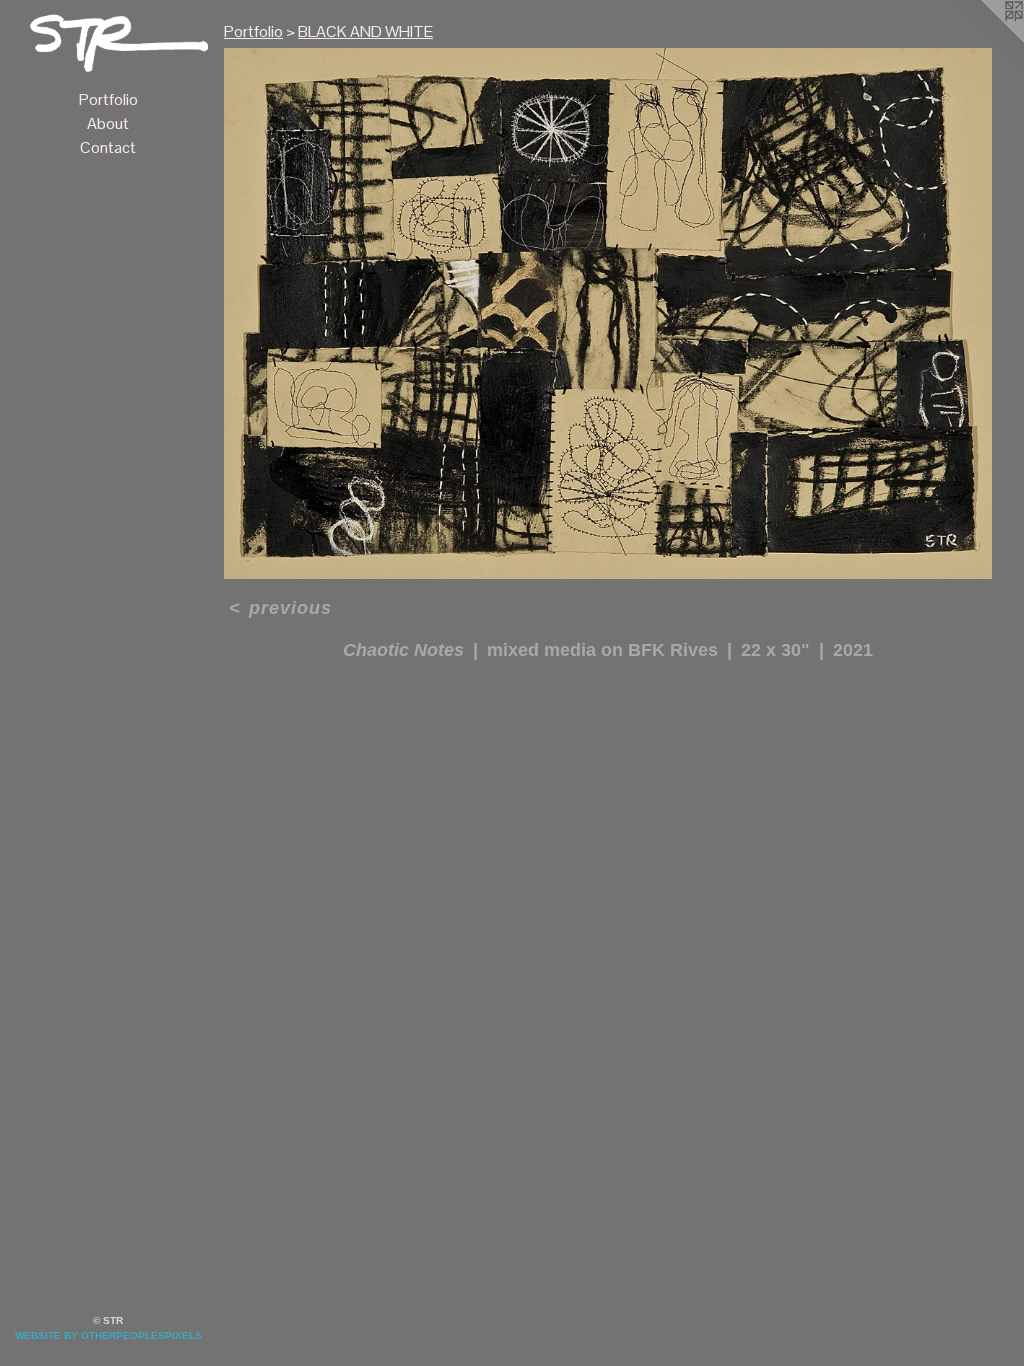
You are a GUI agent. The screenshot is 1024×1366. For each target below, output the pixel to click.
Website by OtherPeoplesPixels (108, 1335)
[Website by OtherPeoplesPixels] (984, 40)
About (108, 123)
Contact (108, 147)
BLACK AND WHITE (365, 31)
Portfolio (108, 99)
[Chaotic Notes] (608, 313)
